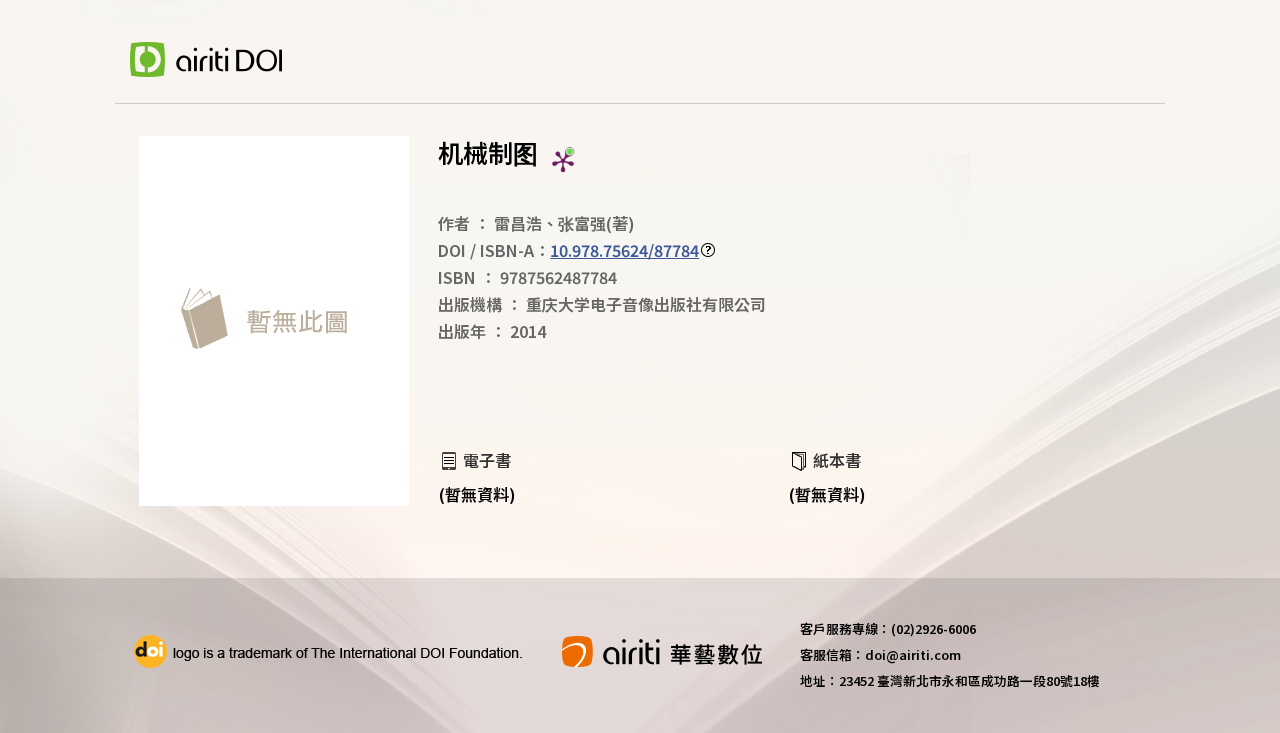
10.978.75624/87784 (624, 250)
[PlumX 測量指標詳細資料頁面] (563, 161)
